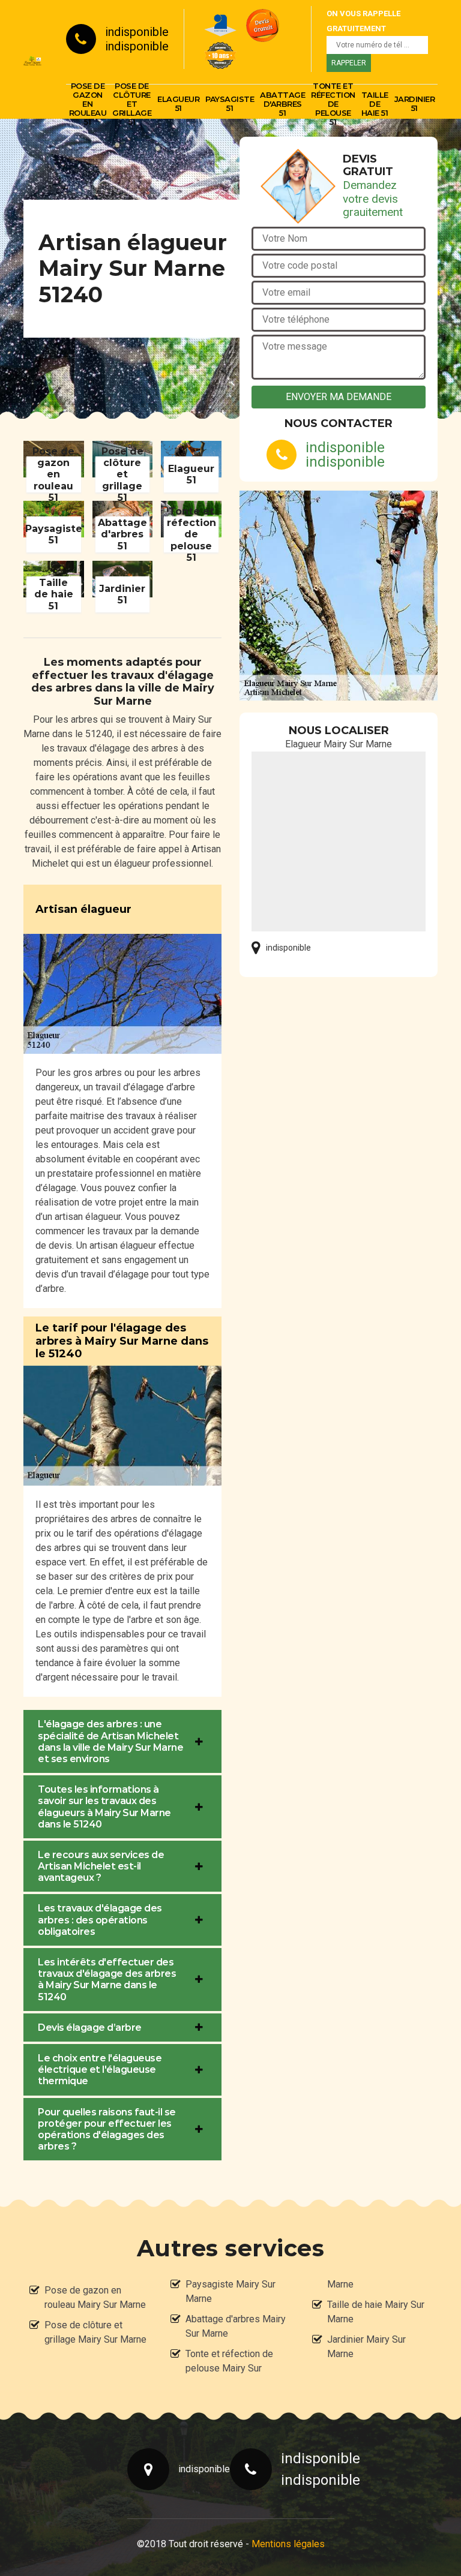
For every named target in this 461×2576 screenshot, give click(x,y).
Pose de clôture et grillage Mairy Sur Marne (95, 2332)
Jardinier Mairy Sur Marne (366, 2347)
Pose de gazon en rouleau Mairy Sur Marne (95, 2297)
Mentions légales (288, 2544)
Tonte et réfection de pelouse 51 (333, 104)
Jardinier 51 (415, 103)
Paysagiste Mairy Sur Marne (230, 2291)
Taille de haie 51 (375, 104)
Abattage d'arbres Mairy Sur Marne (236, 2326)
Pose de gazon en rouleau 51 (88, 104)
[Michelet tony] (33, 59)
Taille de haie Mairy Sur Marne (376, 2312)
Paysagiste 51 (230, 103)
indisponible (137, 32)
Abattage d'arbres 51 (282, 104)
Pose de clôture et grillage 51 (132, 104)
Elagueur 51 (178, 103)
